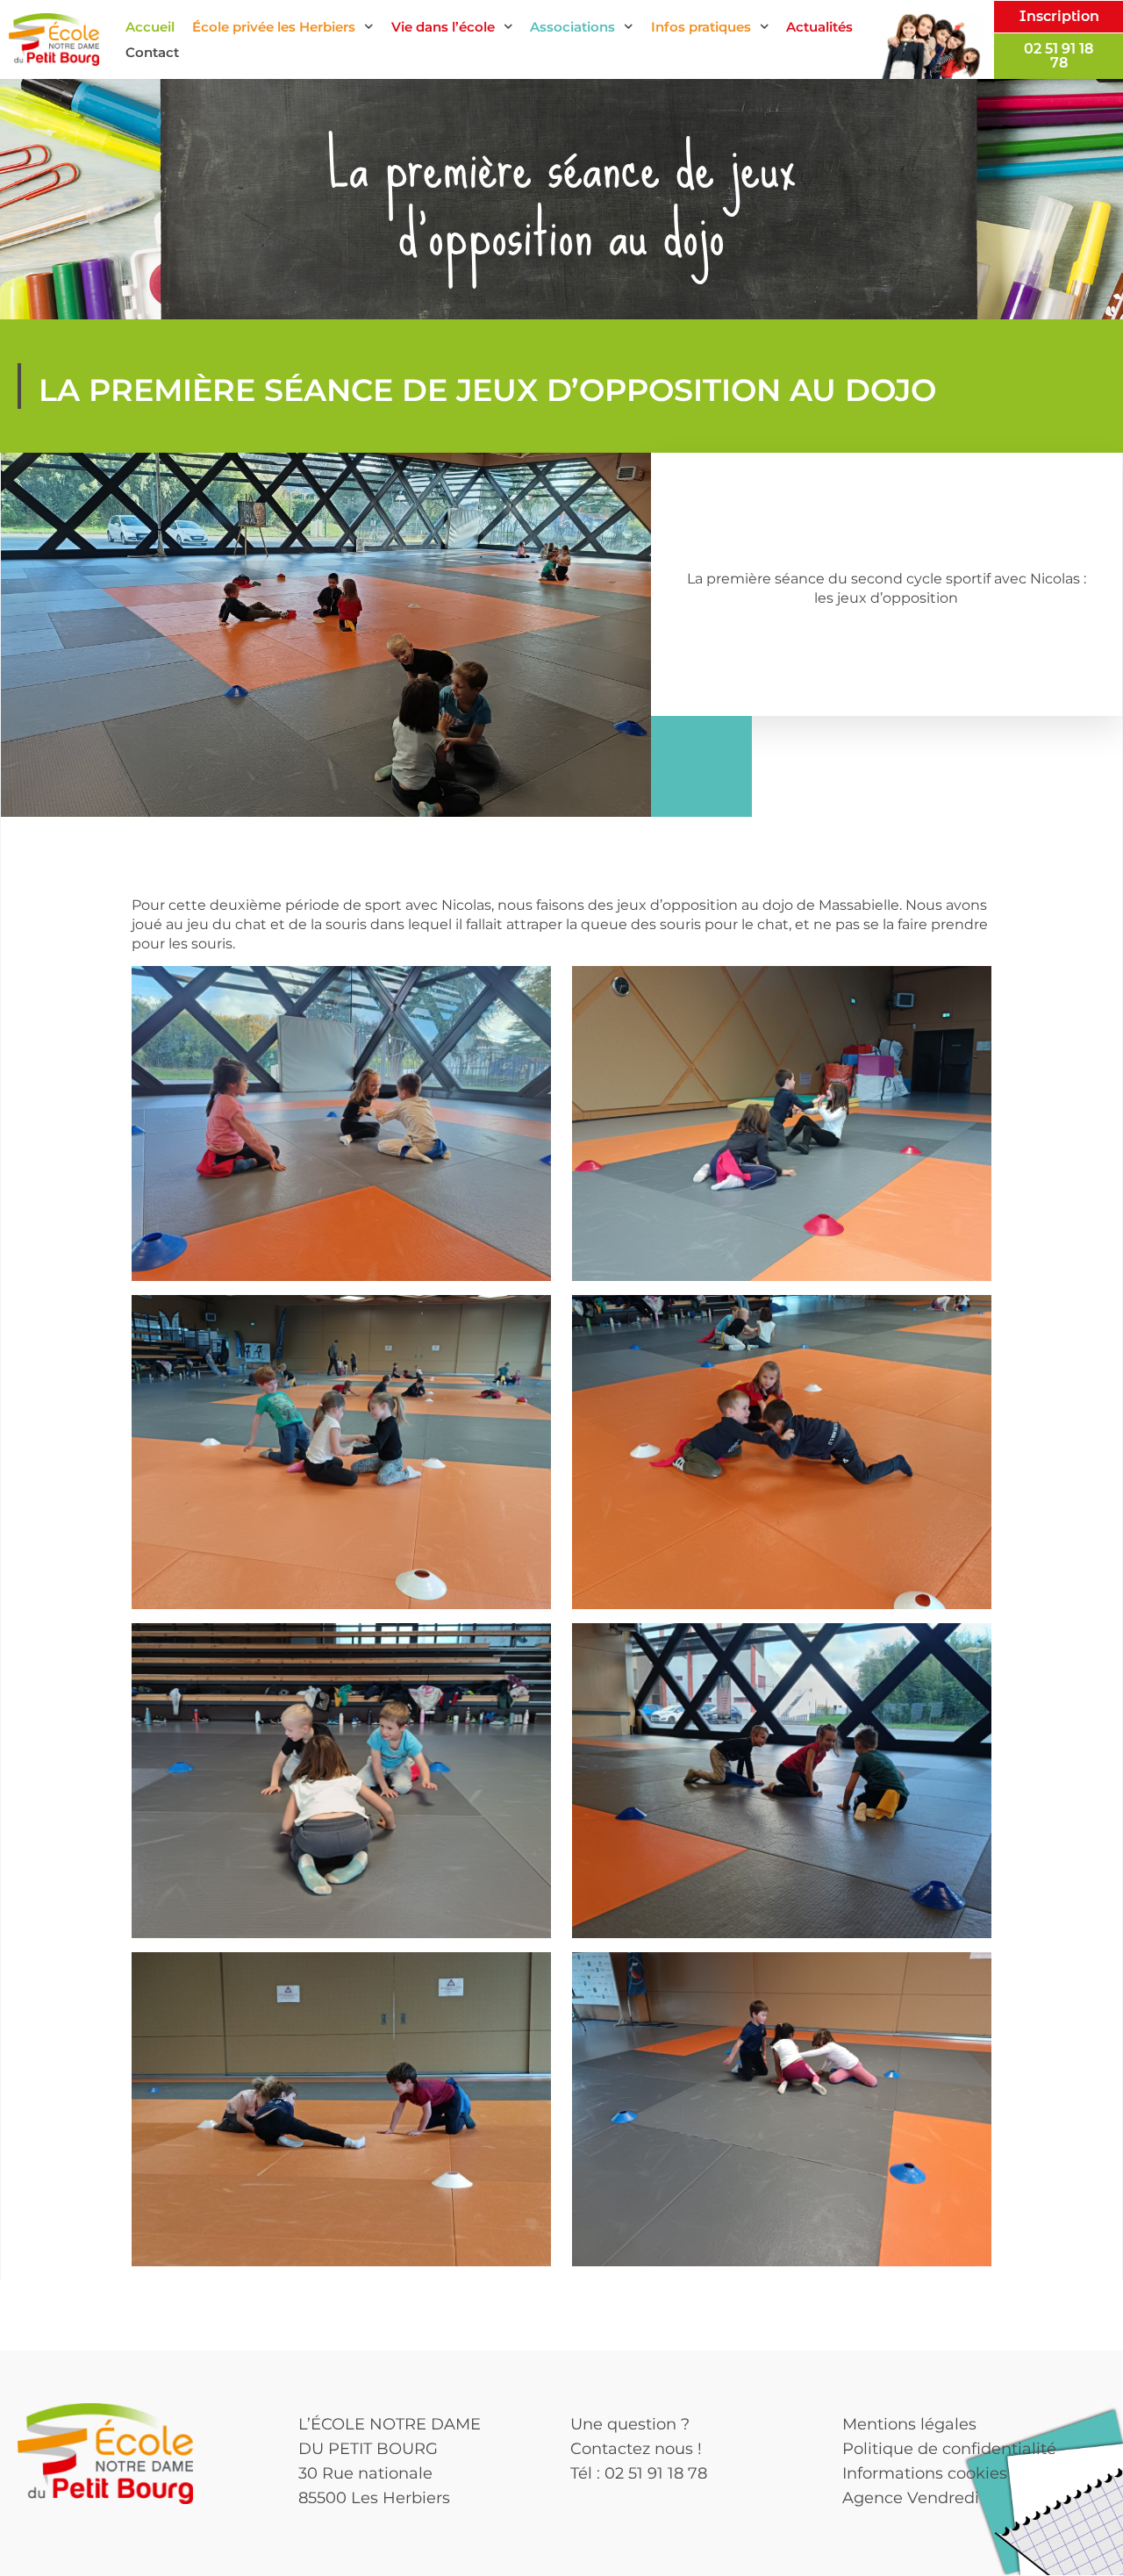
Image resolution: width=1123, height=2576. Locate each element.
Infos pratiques (701, 27)
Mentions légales (909, 2424)
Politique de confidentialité (949, 2449)
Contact (152, 52)
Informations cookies (925, 2473)
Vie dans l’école (443, 27)
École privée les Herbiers (274, 27)
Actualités (819, 27)
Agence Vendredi (911, 2498)
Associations (572, 27)
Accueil (150, 27)
